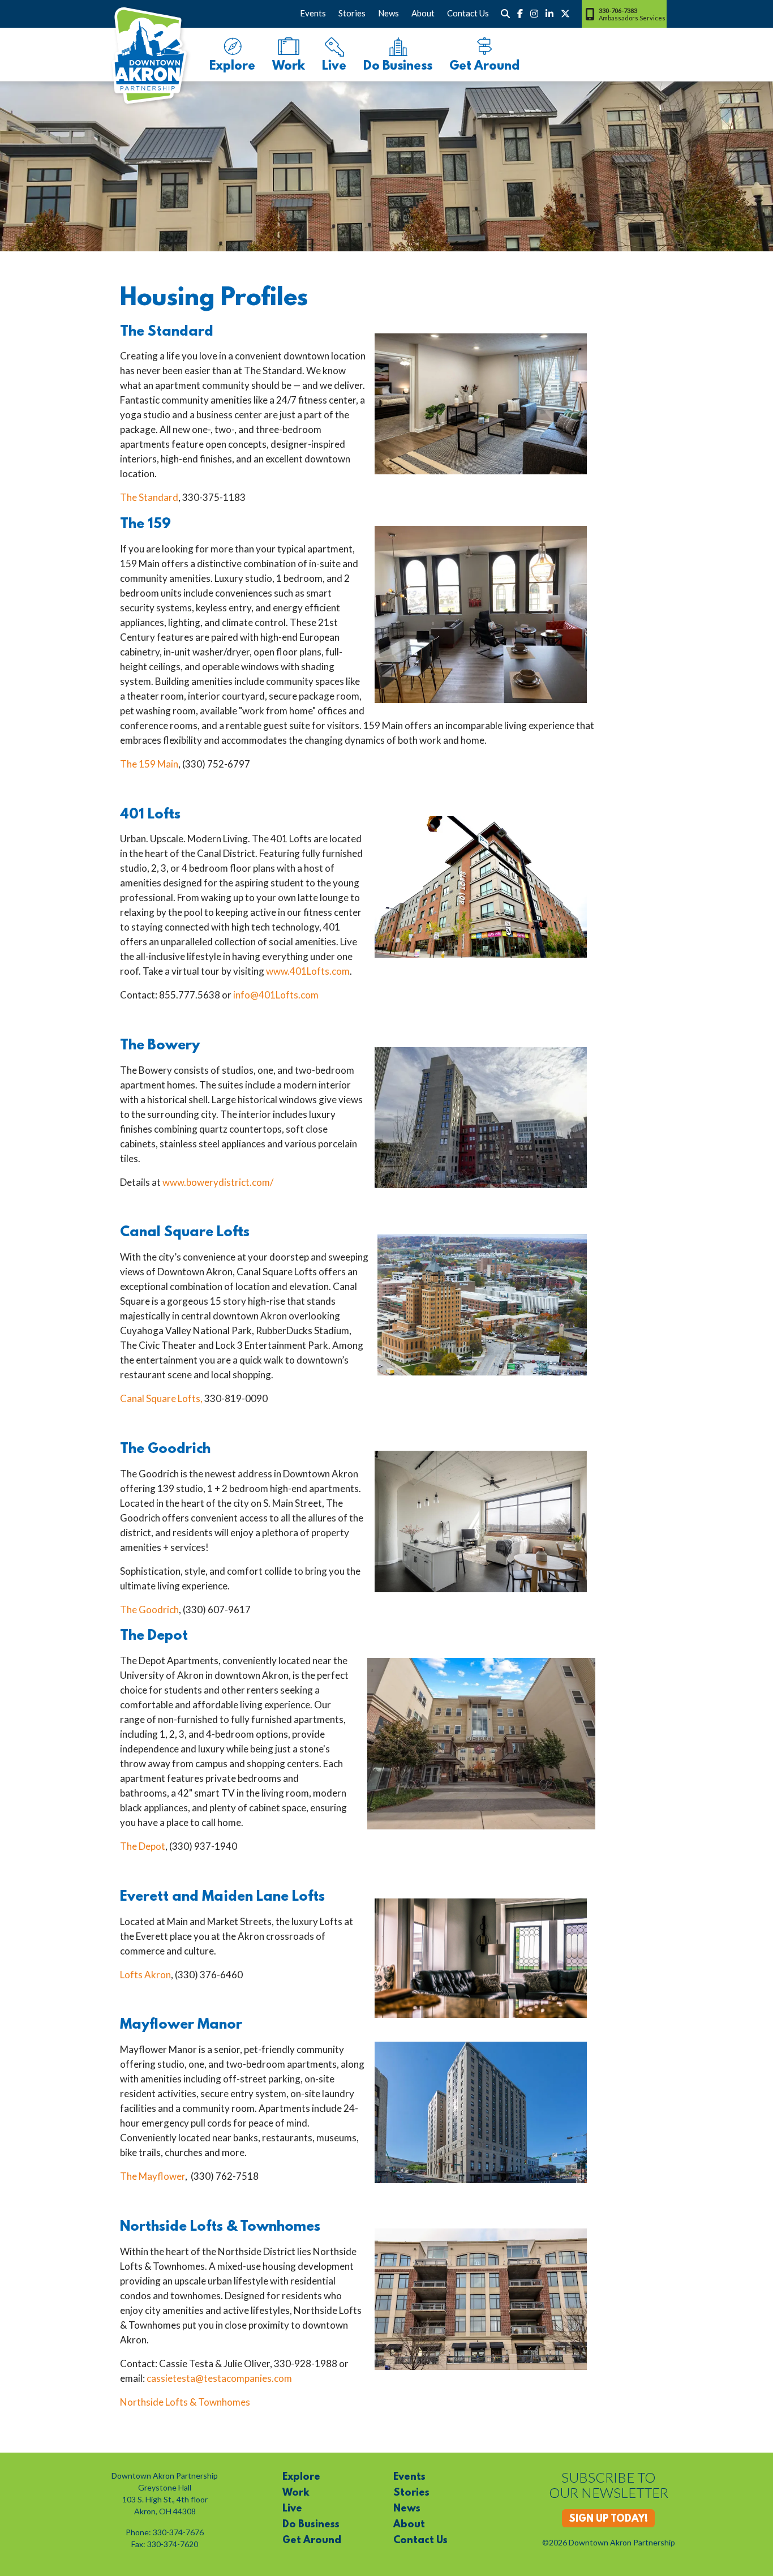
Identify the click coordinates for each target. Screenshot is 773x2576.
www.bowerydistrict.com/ (218, 1182)
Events (313, 13)
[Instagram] (534, 14)
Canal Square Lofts (160, 1398)
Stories (352, 13)
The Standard (149, 497)
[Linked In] (549, 14)
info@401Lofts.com (276, 995)
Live (334, 67)
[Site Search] (505, 14)
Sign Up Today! (608, 2519)
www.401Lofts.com (308, 971)
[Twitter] (565, 14)
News (388, 13)
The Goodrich (149, 1610)
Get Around (484, 67)
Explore (232, 67)
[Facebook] (520, 14)
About (423, 13)
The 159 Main (149, 764)
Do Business (398, 67)
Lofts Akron (145, 1975)
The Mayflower (153, 2176)
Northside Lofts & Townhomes (185, 2402)
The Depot (143, 1846)
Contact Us (468, 13)
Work (289, 67)
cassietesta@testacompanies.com (219, 2378)
